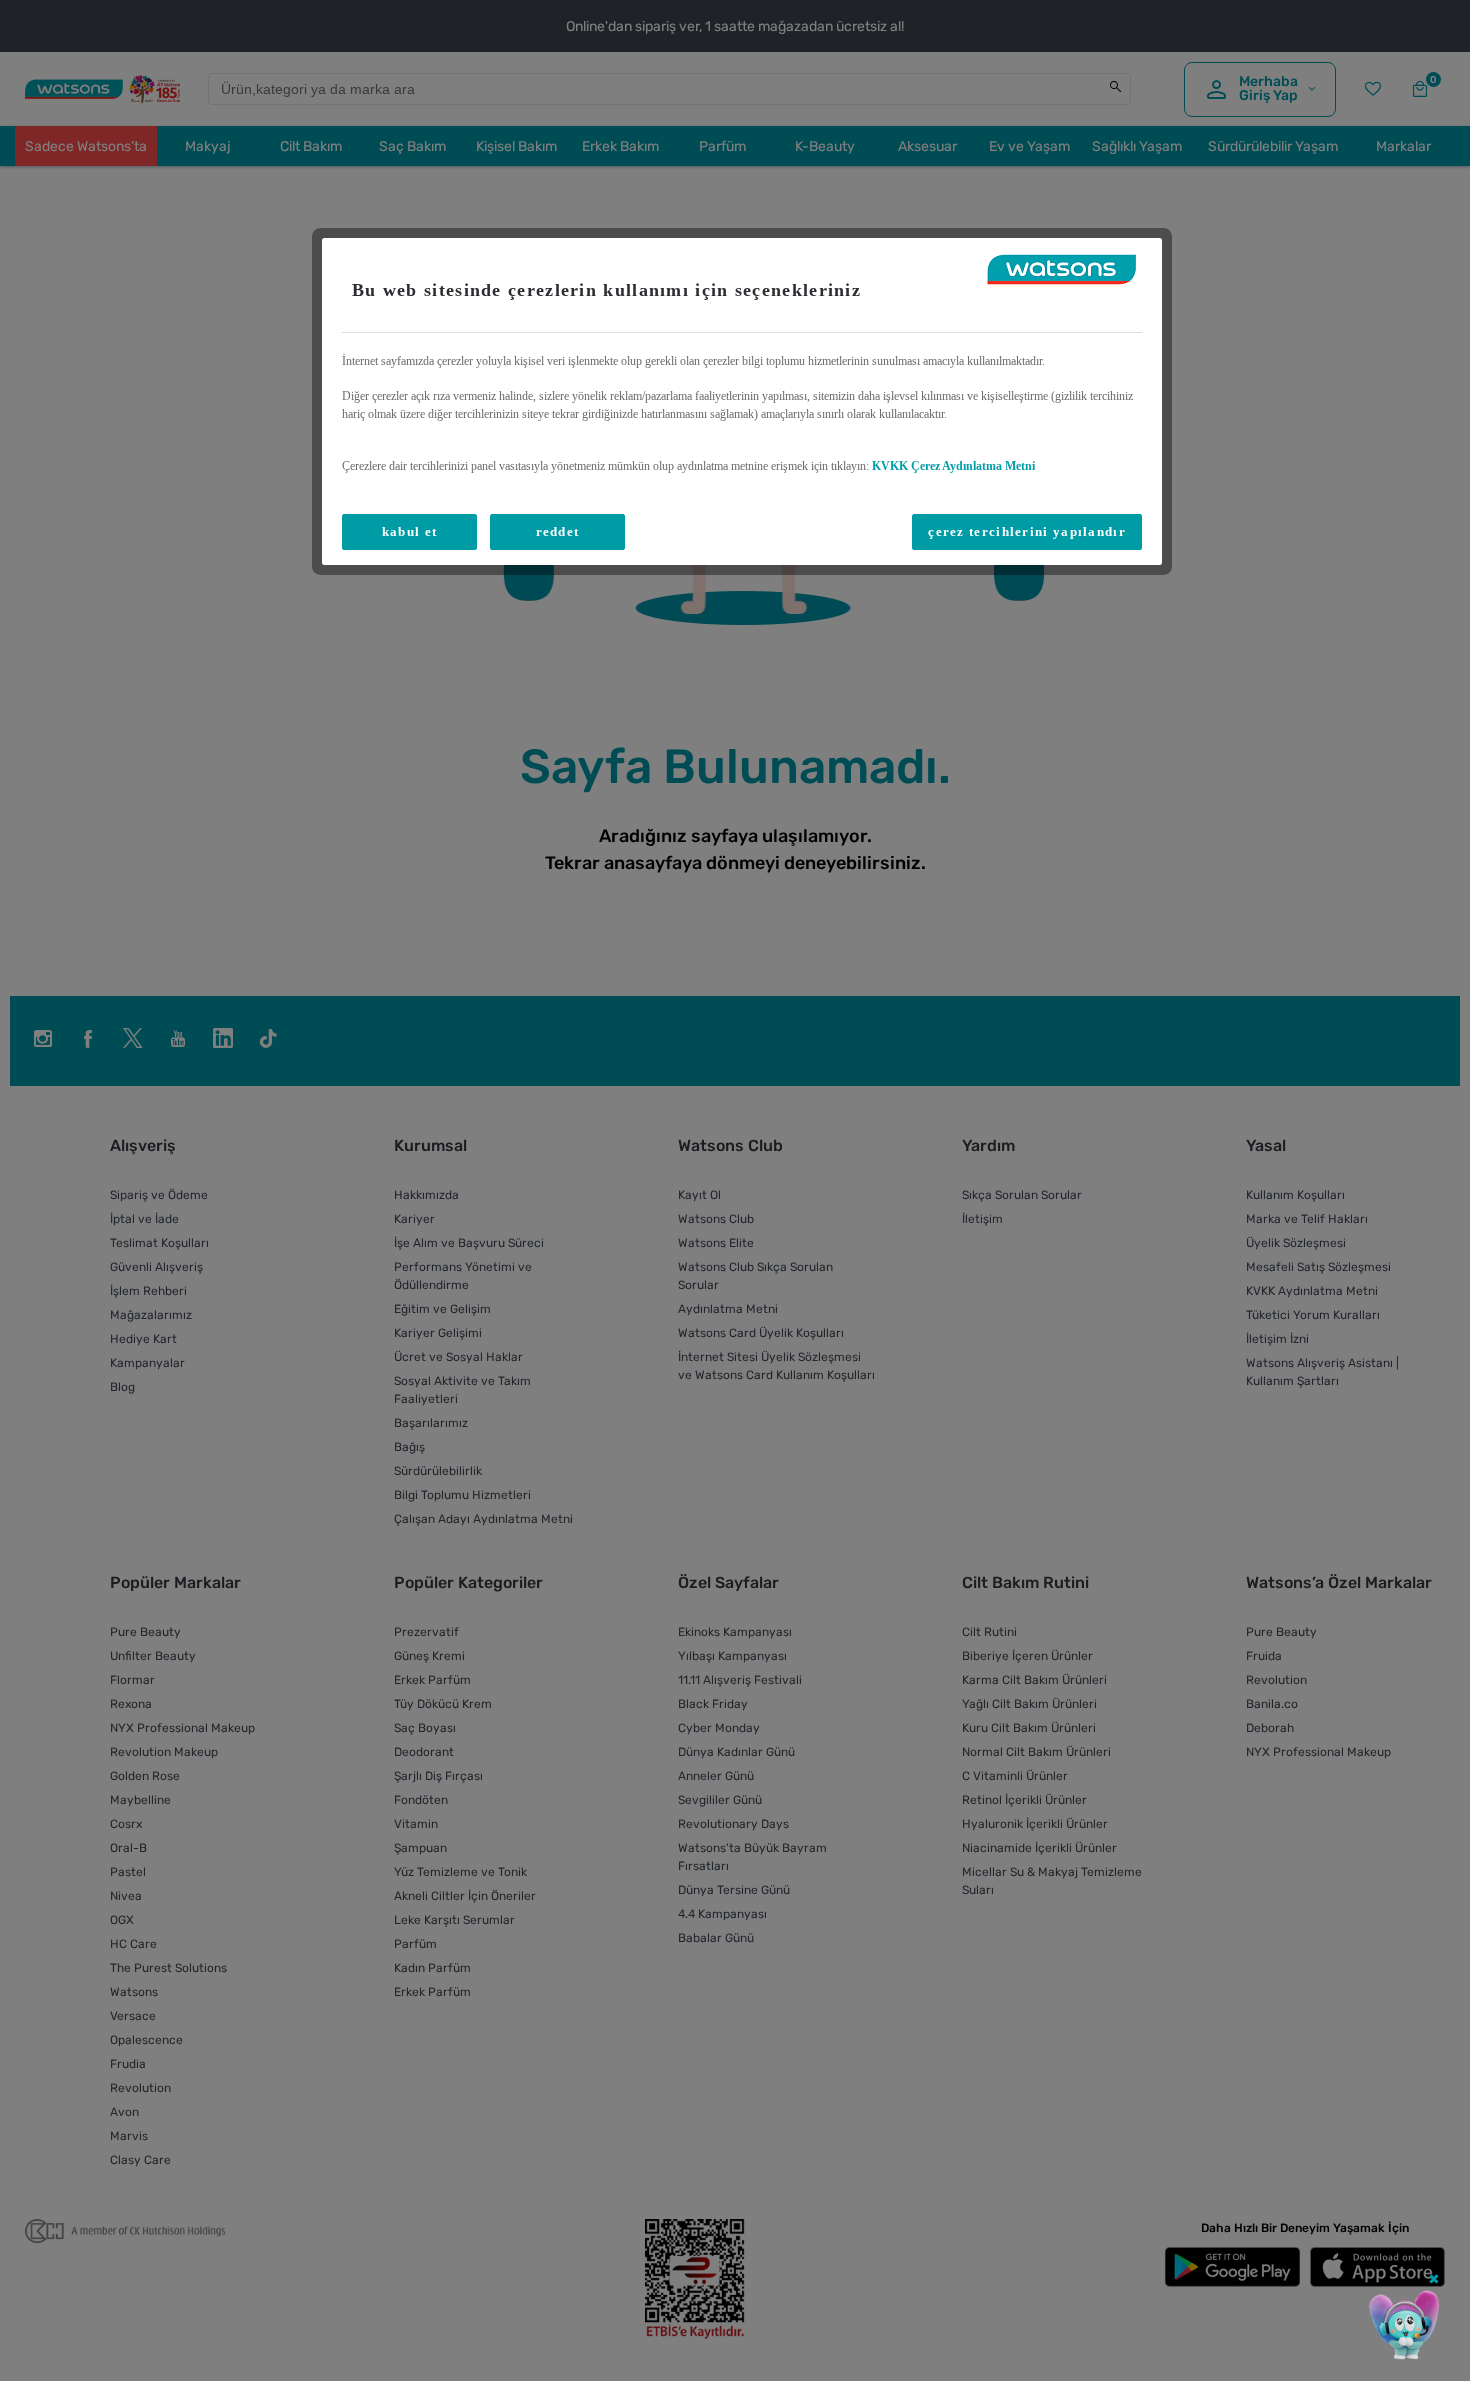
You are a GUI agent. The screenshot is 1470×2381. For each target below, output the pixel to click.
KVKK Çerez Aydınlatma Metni (953, 466)
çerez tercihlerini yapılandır (1027, 531)
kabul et (409, 531)
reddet (558, 531)
